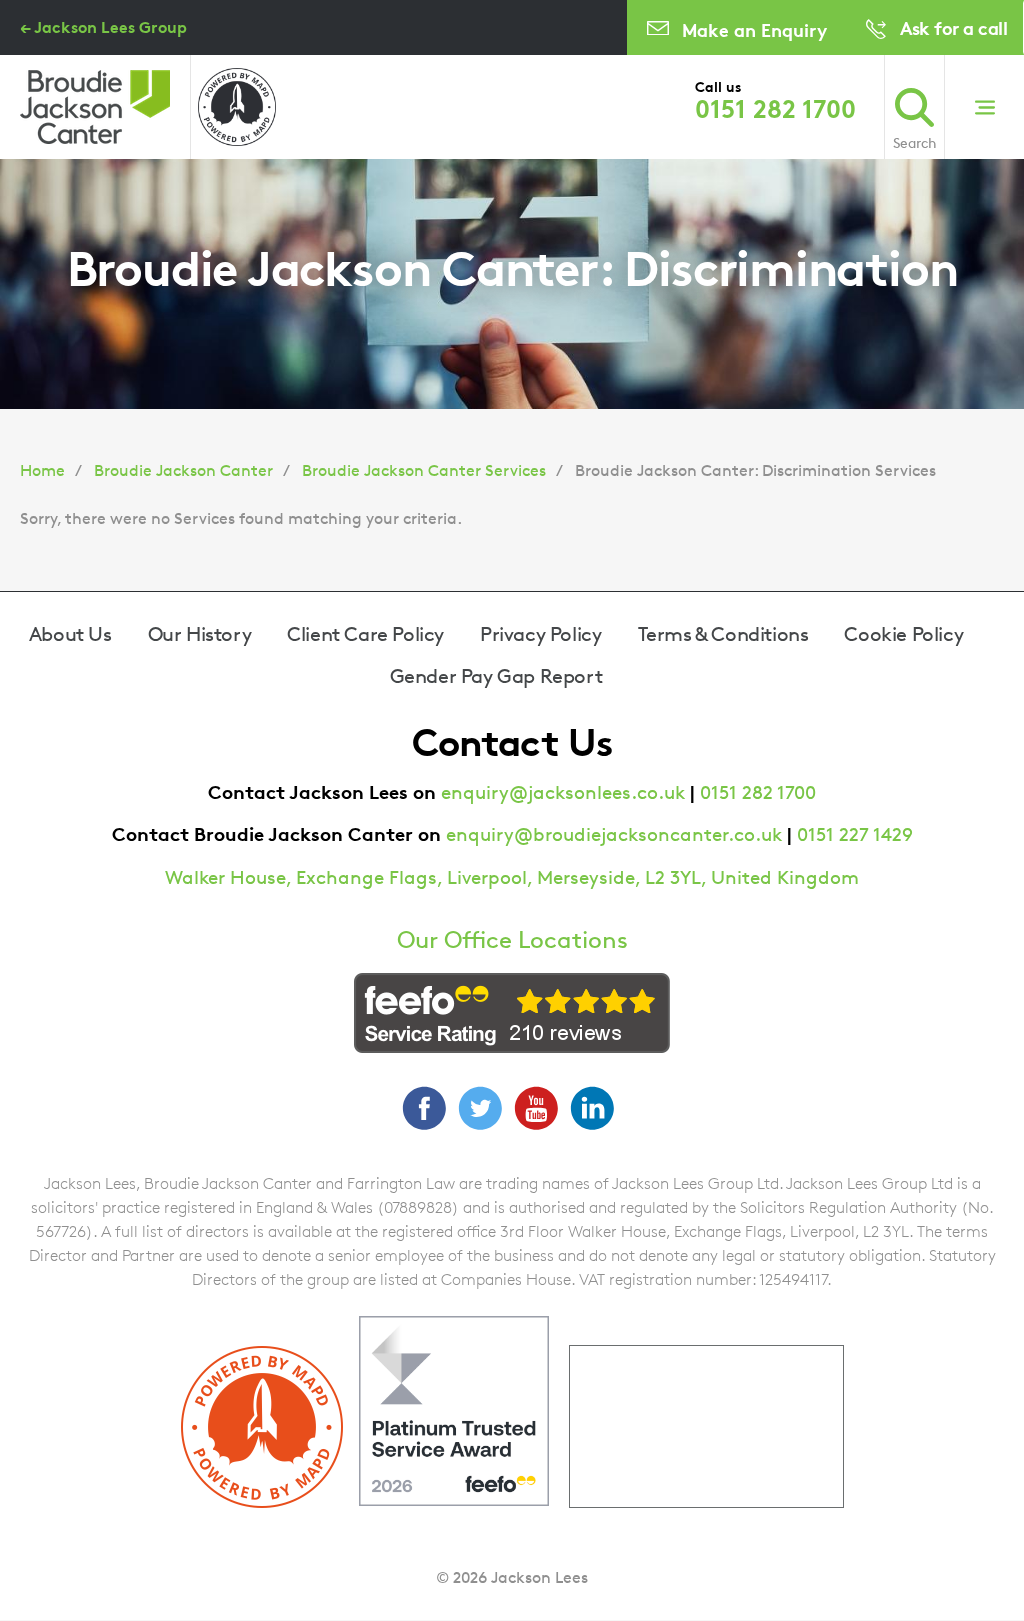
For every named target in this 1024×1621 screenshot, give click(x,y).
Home (42, 470)
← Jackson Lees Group (103, 27)
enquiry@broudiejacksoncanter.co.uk (614, 834)
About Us (70, 634)
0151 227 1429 (855, 834)
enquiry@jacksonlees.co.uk (563, 792)
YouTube (536, 1108)
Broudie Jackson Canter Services (424, 470)
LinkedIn (592, 1108)
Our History (200, 634)
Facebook (424, 1108)
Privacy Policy (540, 634)
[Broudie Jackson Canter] (95, 107)
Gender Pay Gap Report (496, 676)
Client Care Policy (365, 634)
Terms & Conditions (723, 634)
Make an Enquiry (754, 29)
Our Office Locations (512, 940)
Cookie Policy (903, 634)
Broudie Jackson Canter (183, 470)
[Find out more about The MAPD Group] (237, 107)
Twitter (480, 1108)
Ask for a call (953, 27)
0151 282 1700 (775, 109)
